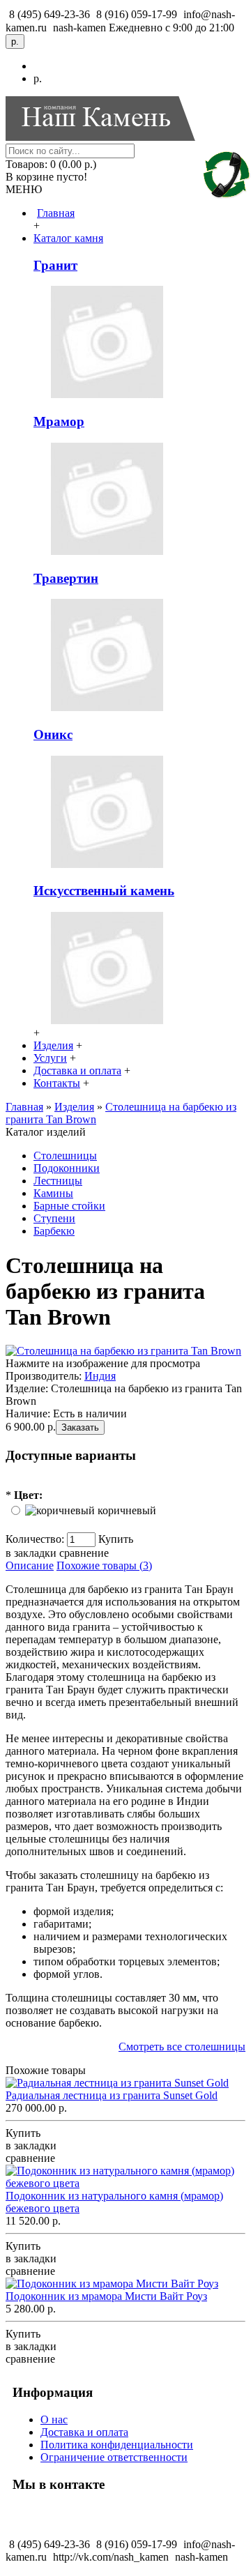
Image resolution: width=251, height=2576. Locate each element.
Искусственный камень (104, 891)
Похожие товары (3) (104, 1565)
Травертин (66, 578)
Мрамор (59, 421)
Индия (100, 1376)
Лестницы (58, 1181)
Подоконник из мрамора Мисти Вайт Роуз (106, 2296)
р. (38, 78)
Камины (53, 1193)
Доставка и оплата (84, 2432)
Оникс (53, 734)
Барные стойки (69, 1206)
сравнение (84, 1553)
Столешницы (65, 1156)
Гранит (55, 265)
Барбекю (54, 1231)
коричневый (127, 1510)
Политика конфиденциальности (117, 2445)
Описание (30, 1565)
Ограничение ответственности (114, 2457)
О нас (54, 2419)
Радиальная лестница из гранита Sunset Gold (112, 2095)
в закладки (31, 1553)
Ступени (54, 1218)
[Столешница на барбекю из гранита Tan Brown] (123, 1351)
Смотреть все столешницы (182, 2047)
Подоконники (67, 1168)
